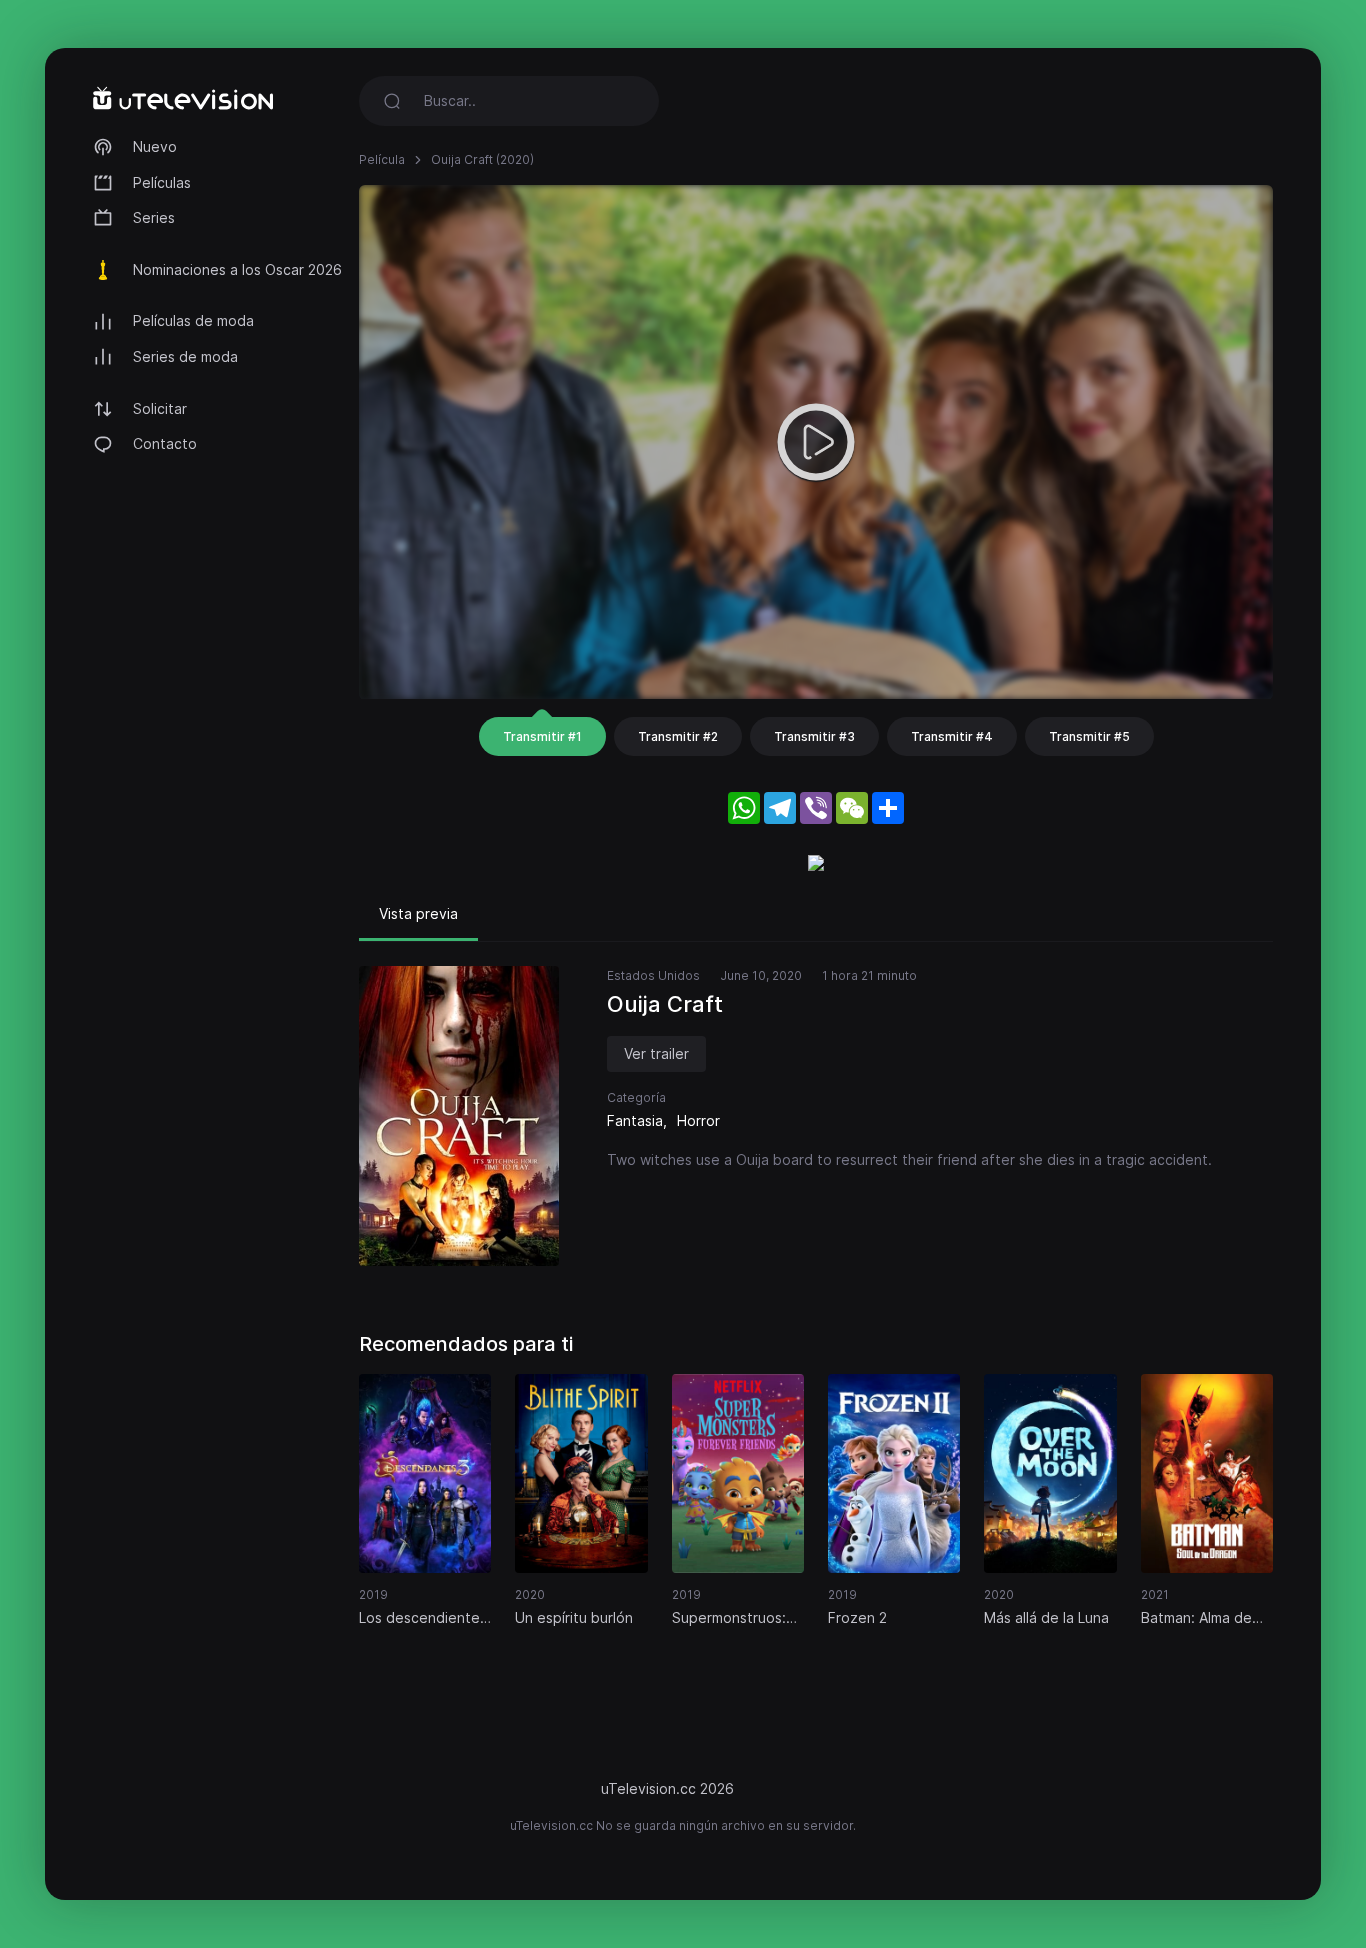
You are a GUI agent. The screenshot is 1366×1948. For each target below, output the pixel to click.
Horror (698, 1120)
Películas (162, 182)
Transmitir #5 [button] (1089, 736)
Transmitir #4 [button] (952, 736)
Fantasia (635, 1120)
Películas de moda (193, 320)
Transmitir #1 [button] (542, 736)
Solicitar (160, 408)
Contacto (165, 443)
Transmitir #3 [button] (814, 736)
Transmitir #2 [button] (678, 736)
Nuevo (155, 146)
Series (154, 217)
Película (382, 159)
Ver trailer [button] (656, 1053)
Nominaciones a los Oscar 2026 (237, 269)
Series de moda (185, 356)
